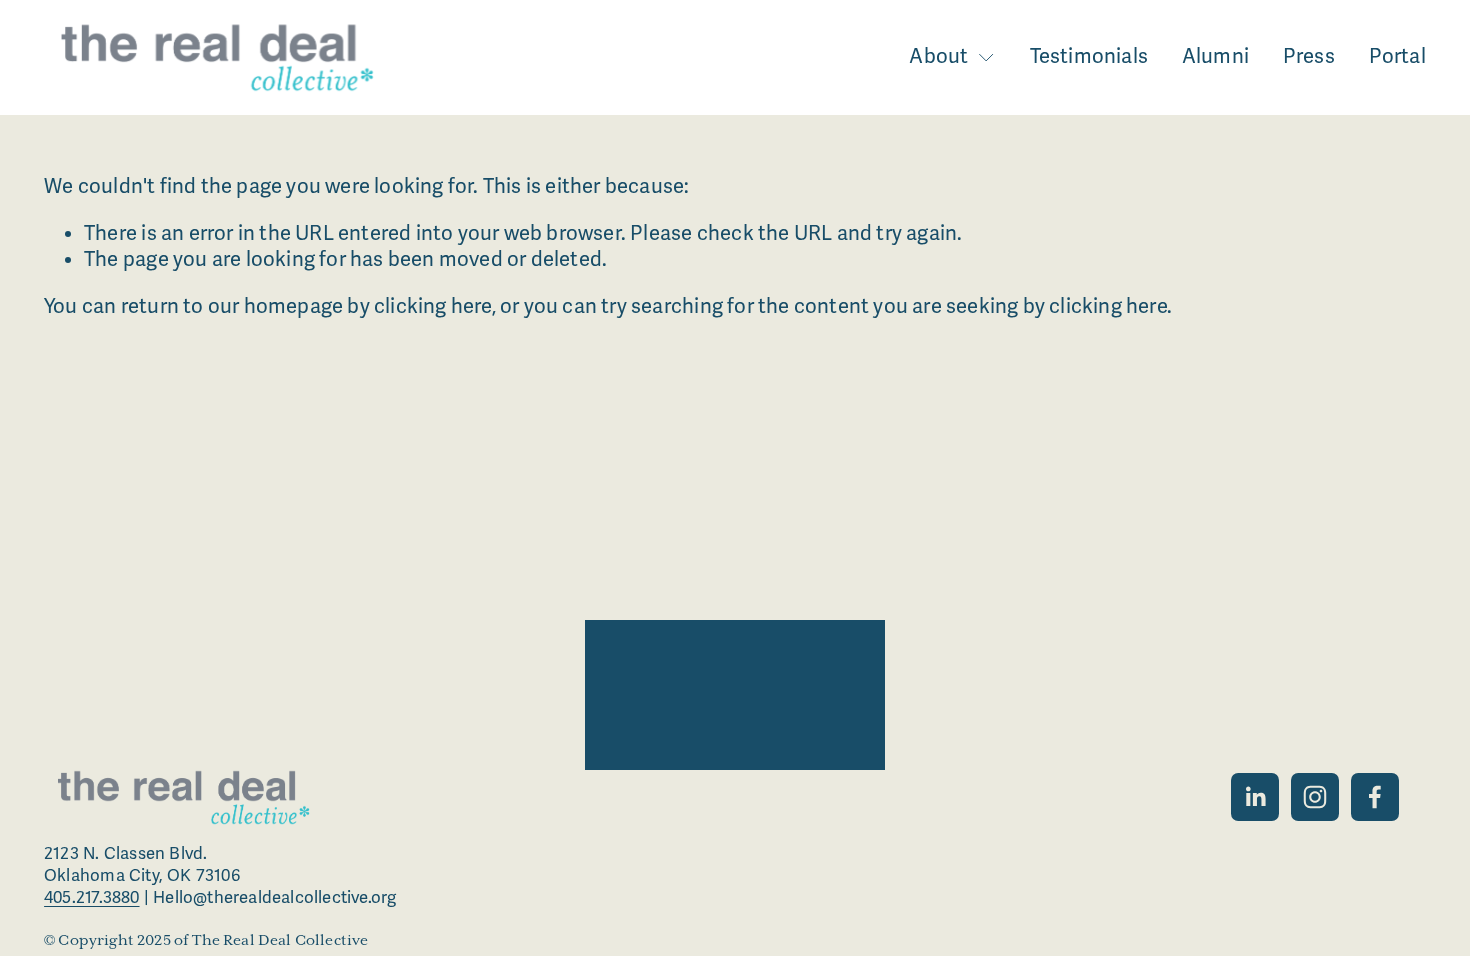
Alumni (1215, 56)
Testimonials (1089, 56)
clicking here (433, 306)
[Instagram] (1315, 797)
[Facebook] (1375, 797)
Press (1309, 56)
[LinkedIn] (1255, 797)
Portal (1397, 56)
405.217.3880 (91, 897)
